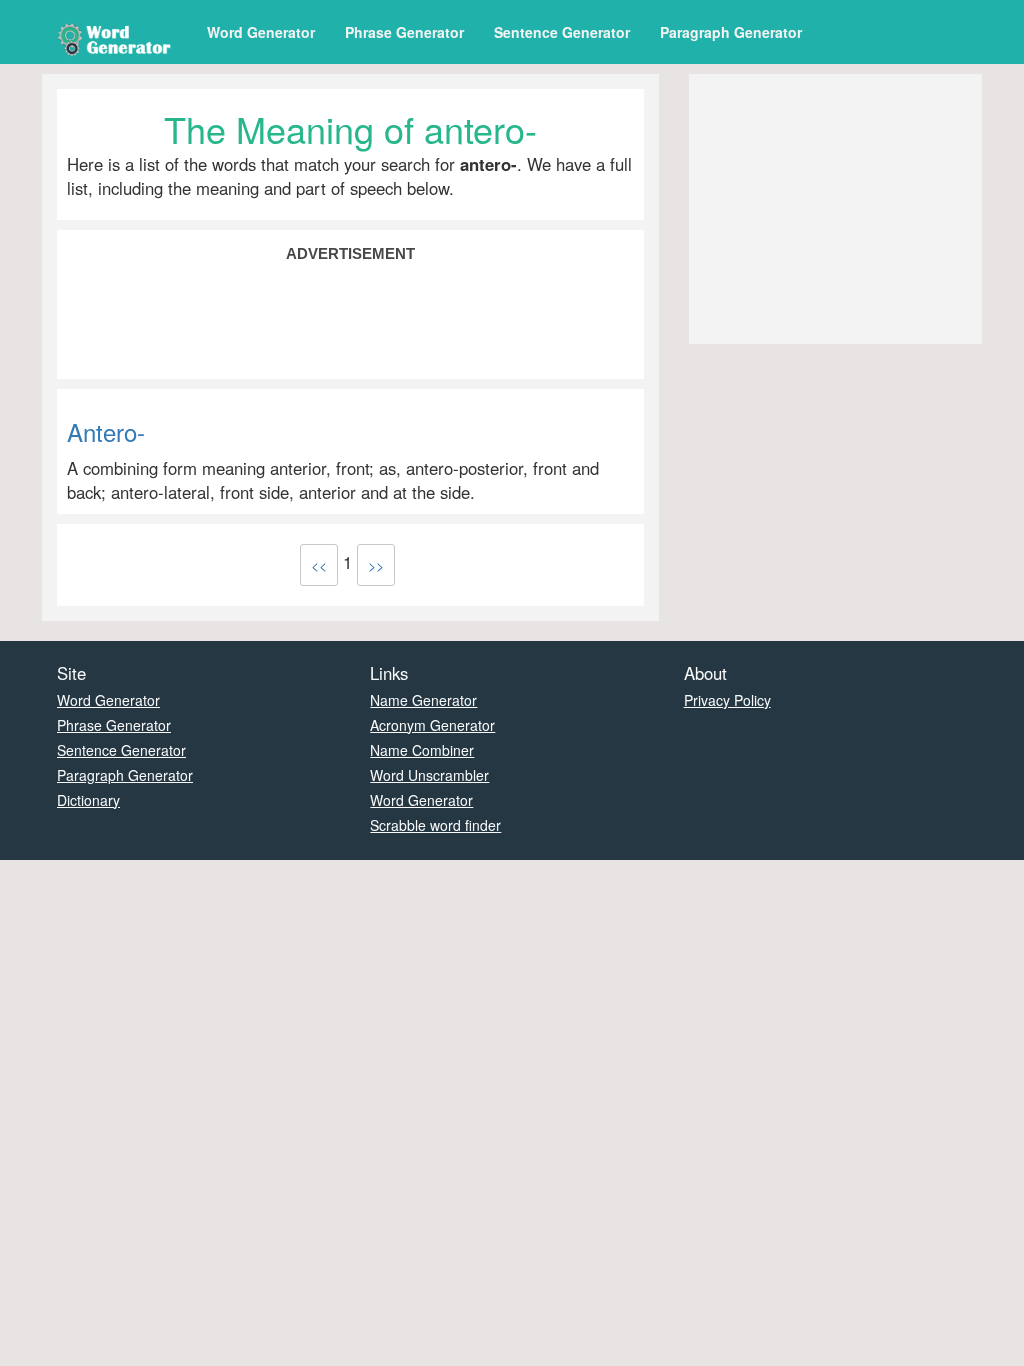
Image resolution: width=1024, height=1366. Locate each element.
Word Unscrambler (429, 775)
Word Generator (261, 32)
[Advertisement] (350, 319)
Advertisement (350, 253)
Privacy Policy (727, 700)
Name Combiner (422, 750)
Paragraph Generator (731, 32)
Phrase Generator (404, 32)
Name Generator (423, 700)
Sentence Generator (562, 32)
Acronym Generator (432, 725)
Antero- (106, 431)
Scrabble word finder (435, 825)
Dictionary (88, 800)
